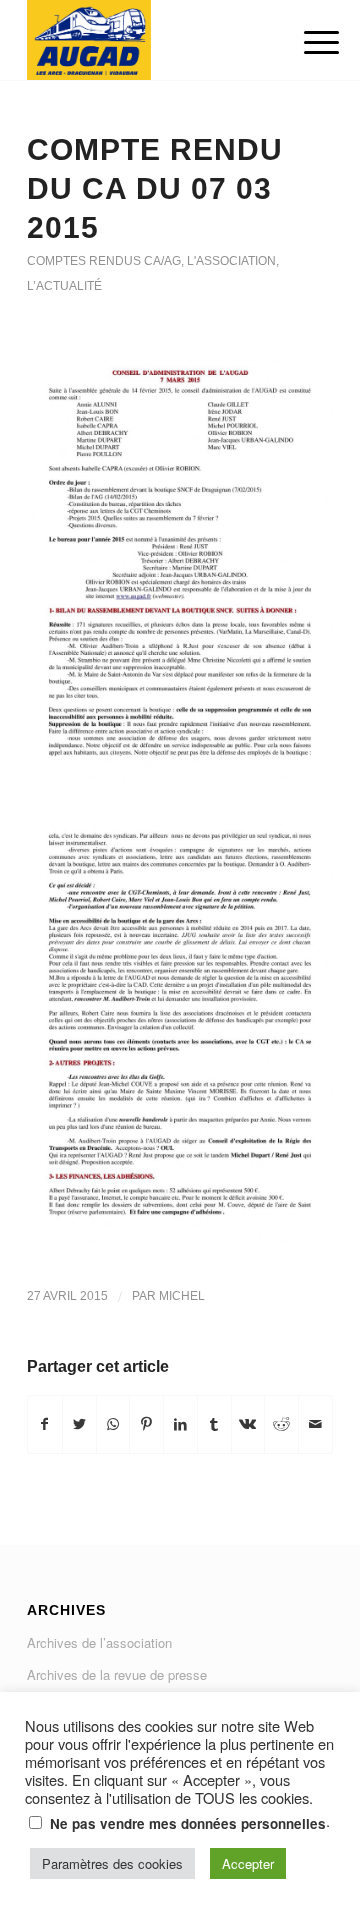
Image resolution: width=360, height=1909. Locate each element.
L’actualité (64, 286)
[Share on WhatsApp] (113, 1424)
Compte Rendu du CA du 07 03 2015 (155, 188)
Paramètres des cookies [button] (112, 1863)
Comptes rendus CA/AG (104, 261)
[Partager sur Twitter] (79, 1424)
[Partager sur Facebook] (45, 1424)
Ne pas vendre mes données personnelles (188, 1823)
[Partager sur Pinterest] (146, 1424)
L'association (231, 261)
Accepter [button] (248, 1863)
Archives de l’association (99, 1642)
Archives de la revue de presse (117, 1674)
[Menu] (306, 42)
